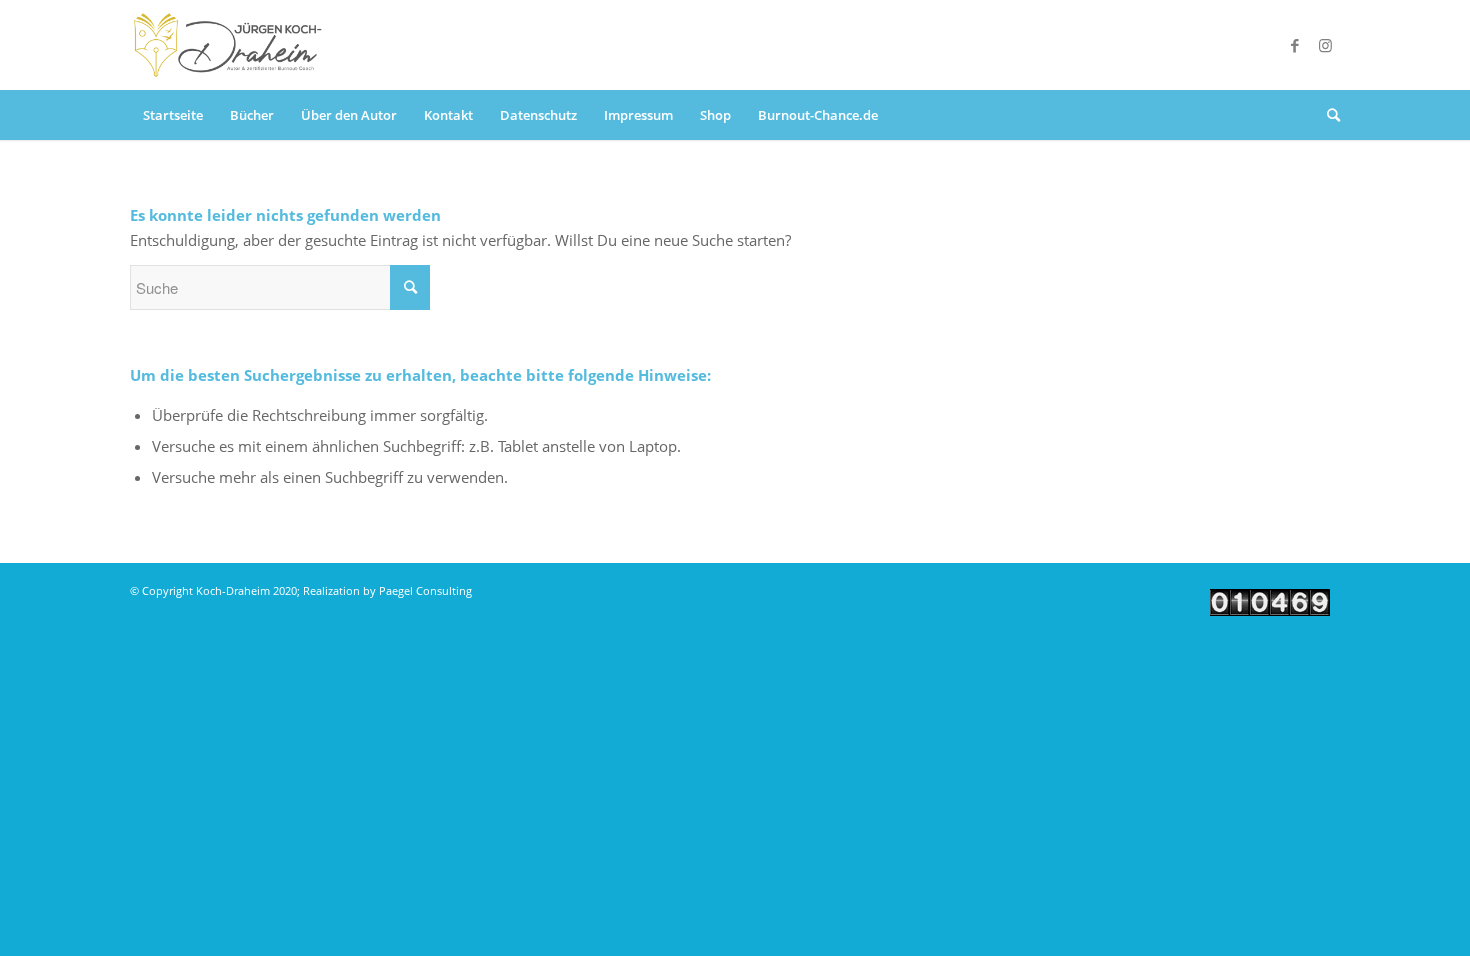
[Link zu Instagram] (1325, 45)
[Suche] (1327, 115)
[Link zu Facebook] (1295, 45)
